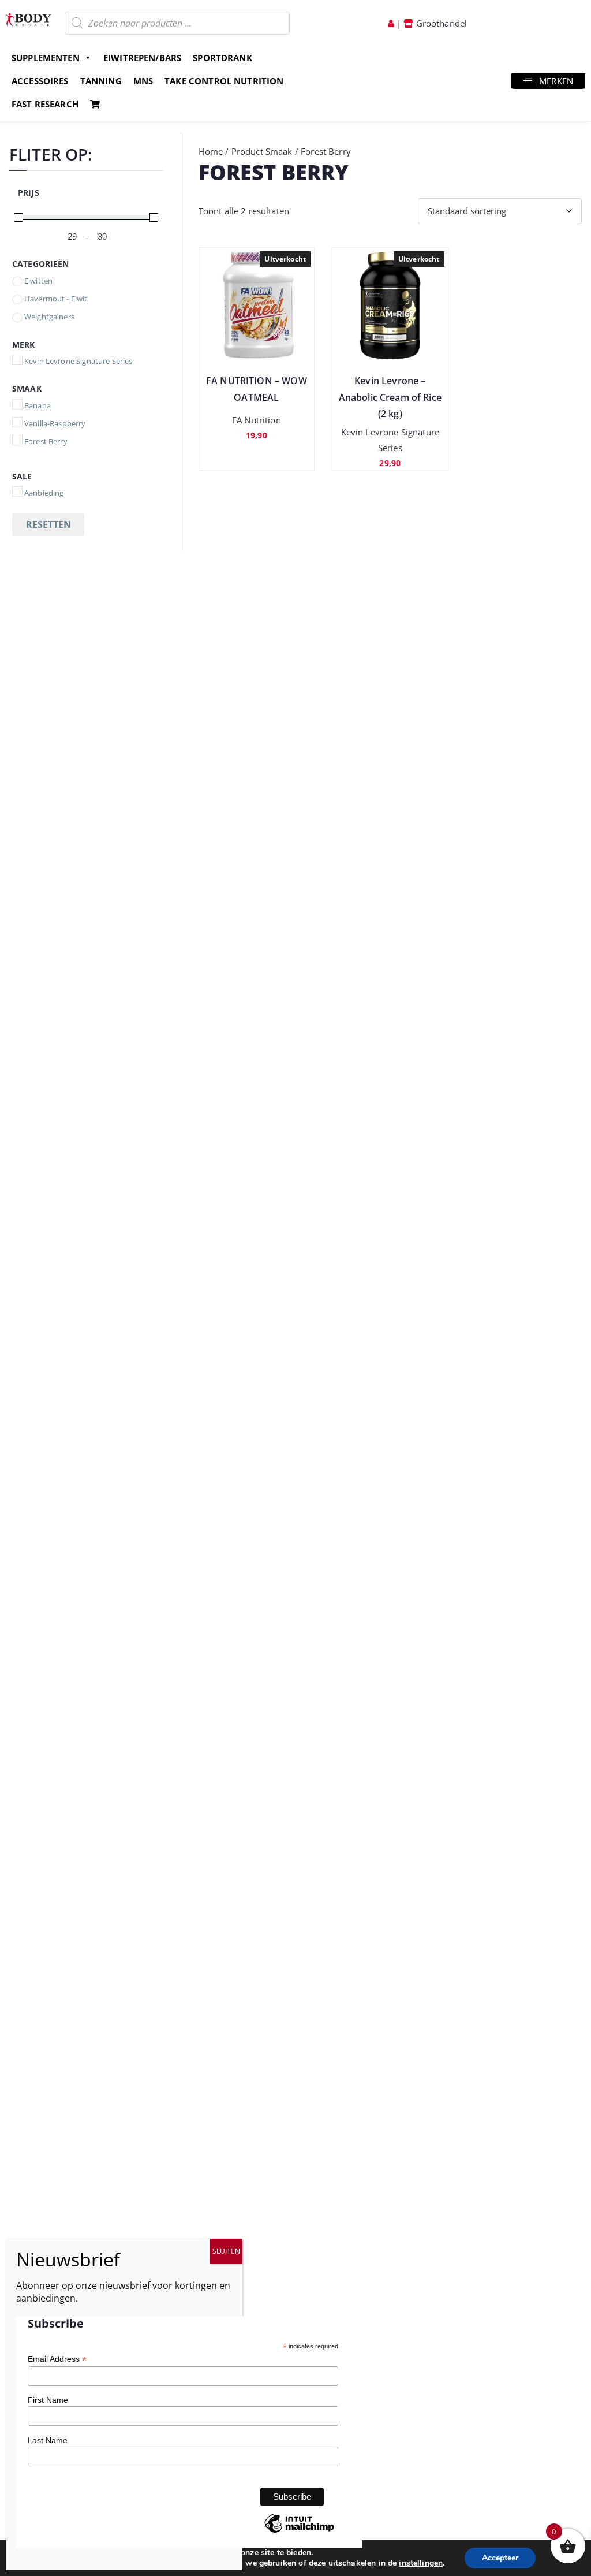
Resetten (48, 524)
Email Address (57, 2359)
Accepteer (500, 2558)
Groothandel (440, 23)
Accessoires (40, 81)
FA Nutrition (257, 420)
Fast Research (45, 104)
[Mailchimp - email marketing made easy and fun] (299, 2532)
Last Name (48, 2440)
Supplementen (46, 58)
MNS (143, 81)
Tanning (101, 81)
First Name (48, 2400)
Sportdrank (222, 58)
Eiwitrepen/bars (142, 58)
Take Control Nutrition (224, 81)
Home (211, 151)
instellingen (421, 2563)
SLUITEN (226, 2251)
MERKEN (556, 81)
